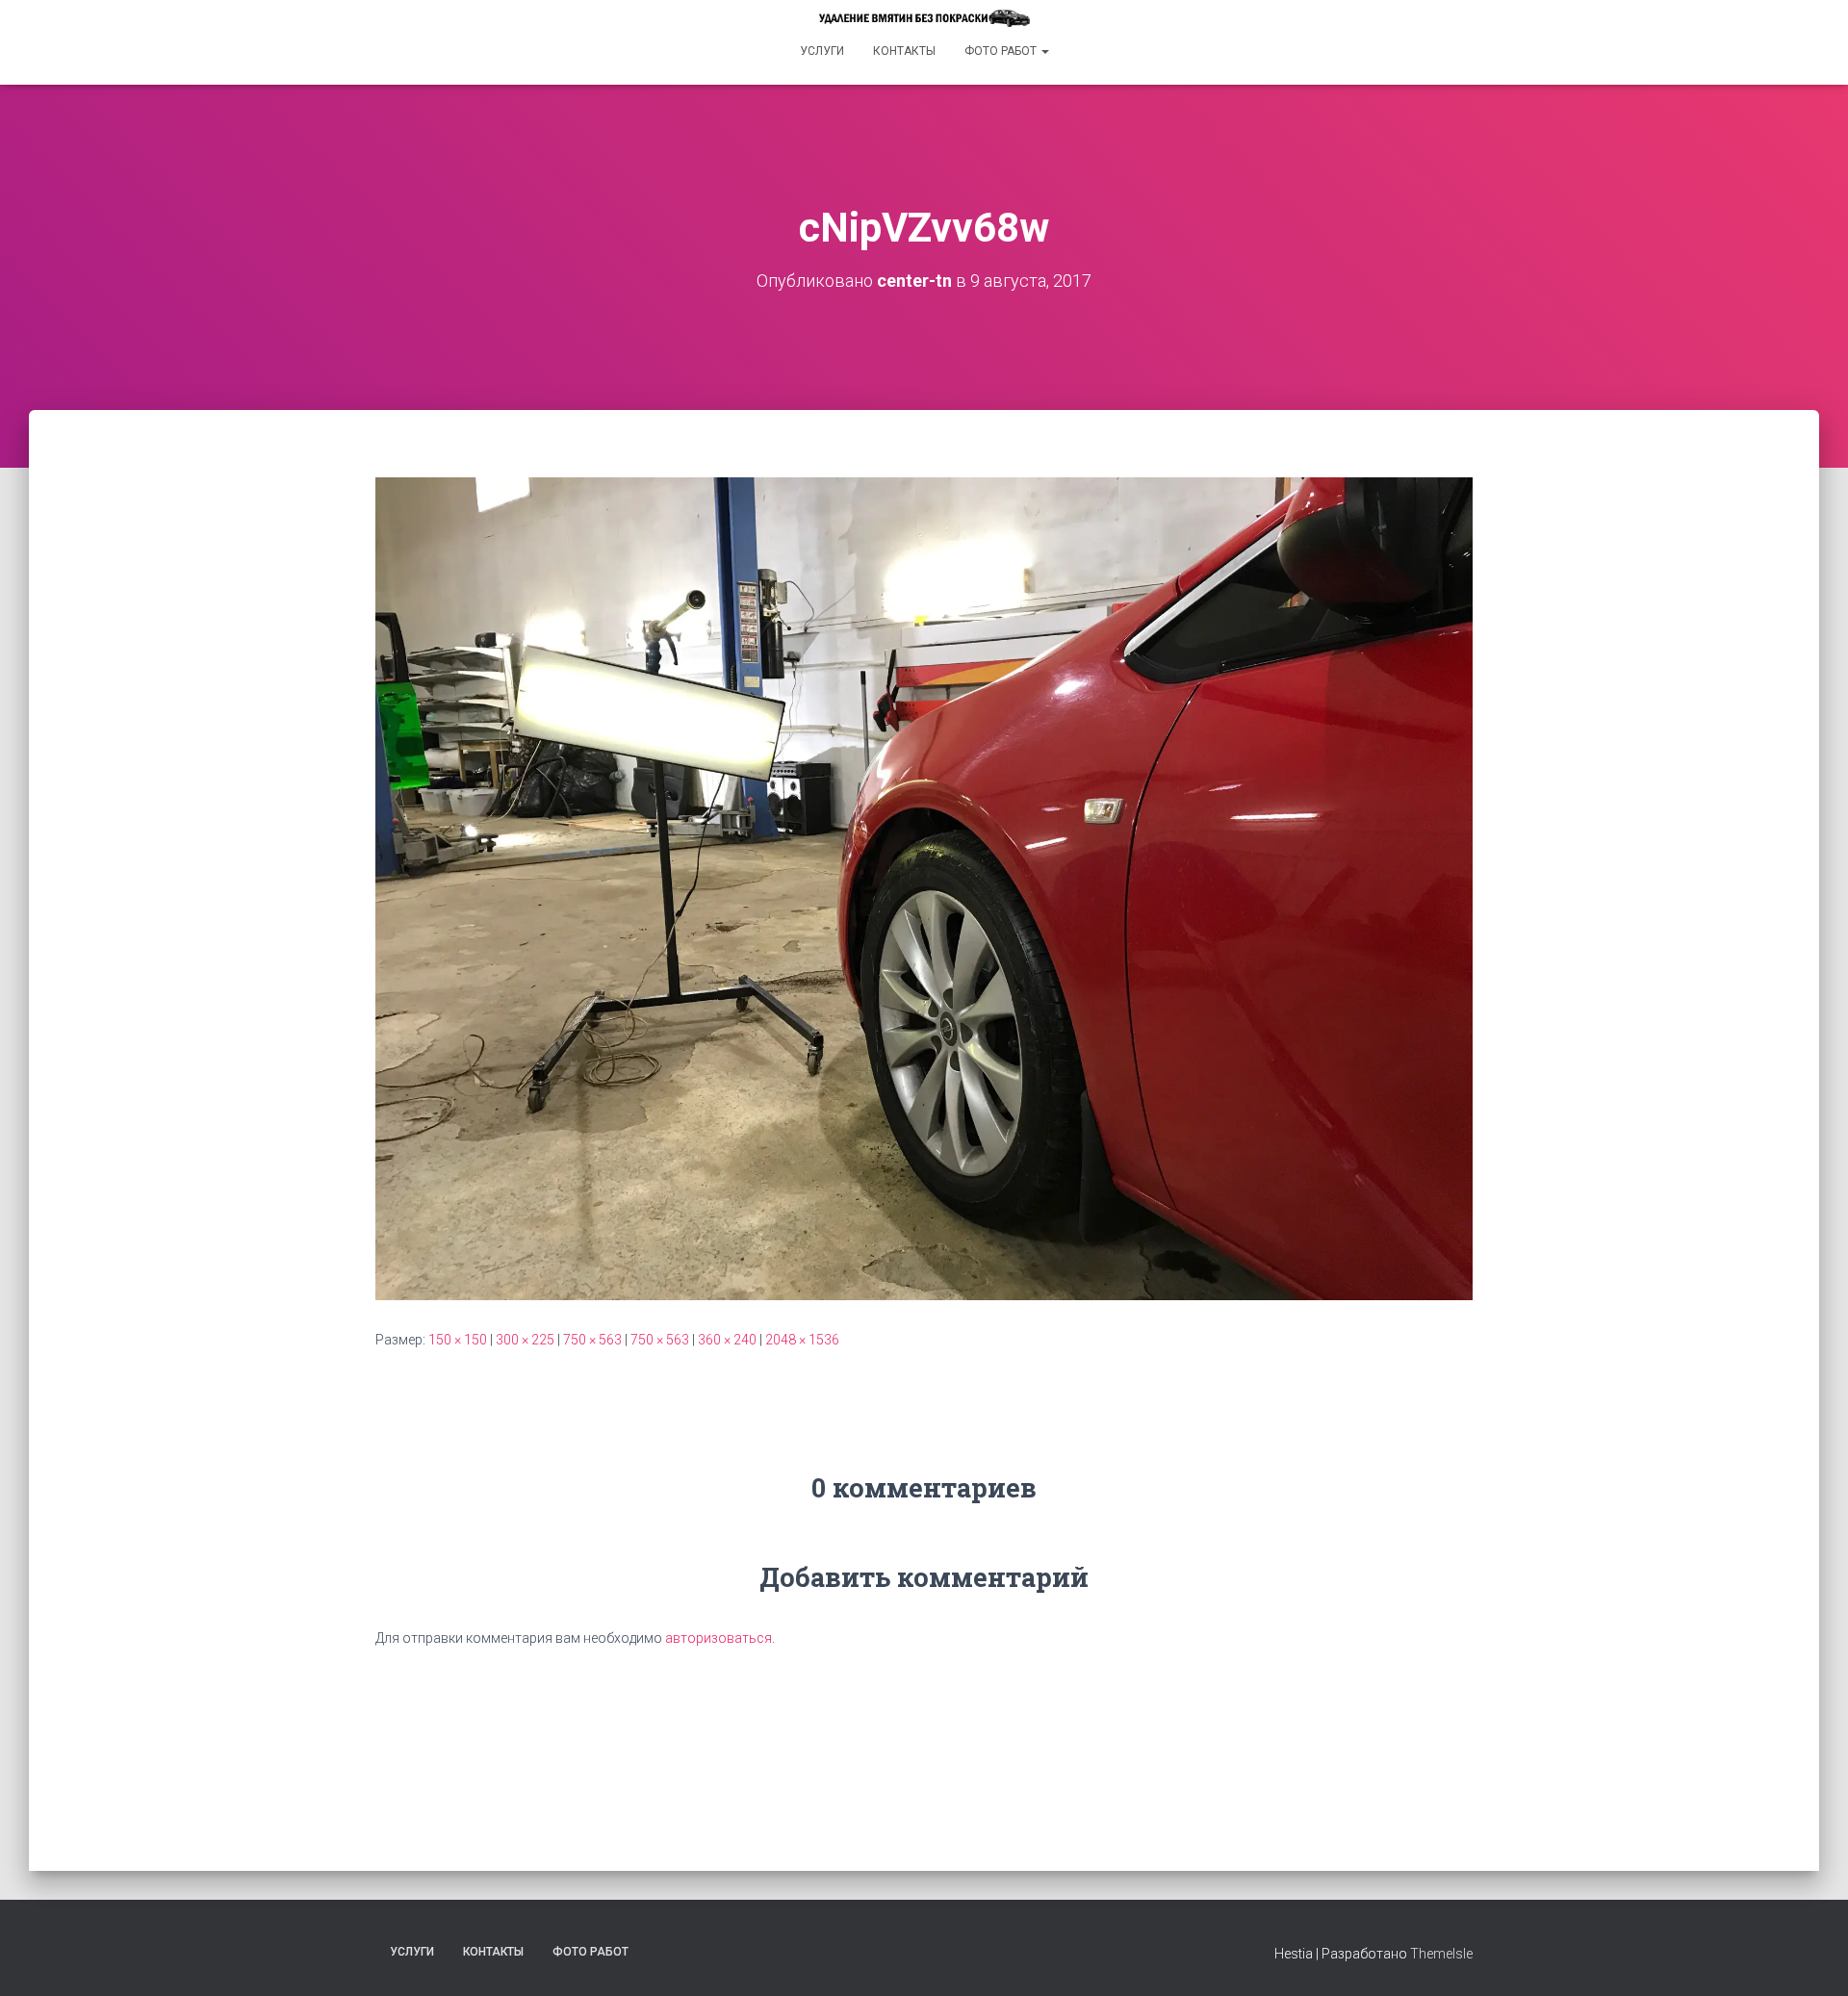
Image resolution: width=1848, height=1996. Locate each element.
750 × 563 (592, 1340)
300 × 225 (525, 1340)
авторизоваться (719, 1638)
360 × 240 (727, 1340)
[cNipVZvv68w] (924, 887)
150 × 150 (458, 1340)
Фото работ (1002, 51)
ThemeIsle (1441, 1954)
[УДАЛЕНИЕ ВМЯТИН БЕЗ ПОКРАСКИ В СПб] (924, 18)
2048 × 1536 (802, 1340)
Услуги (822, 51)
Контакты (904, 51)
